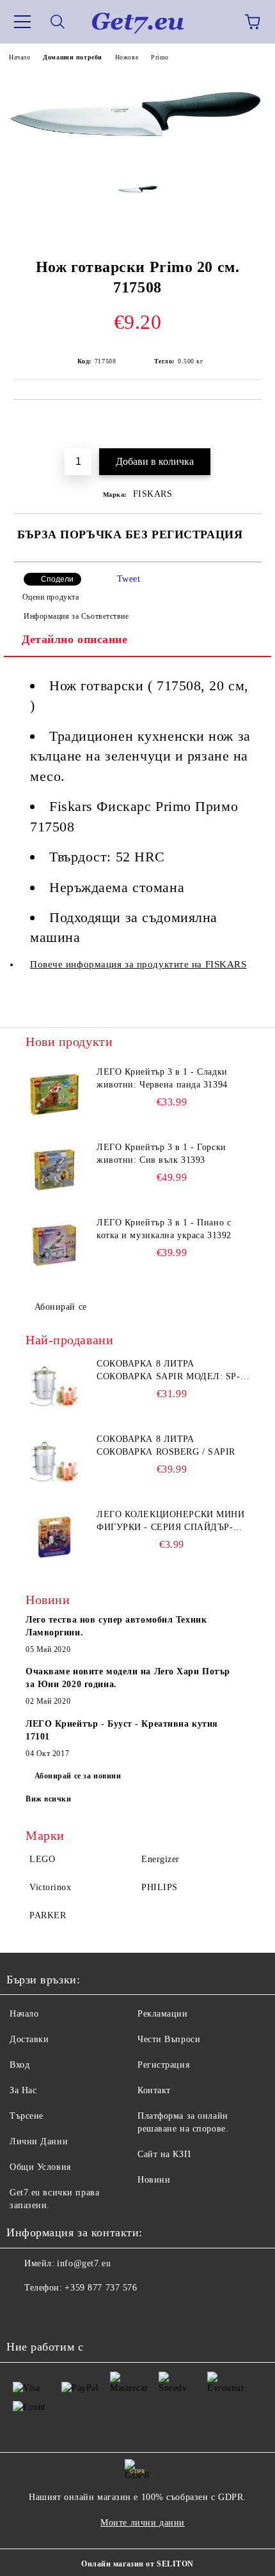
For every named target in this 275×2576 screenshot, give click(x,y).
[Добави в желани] (243, 421)
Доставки (29, 2039)
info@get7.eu (84, 2263)
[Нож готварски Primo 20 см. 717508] (137, 163)
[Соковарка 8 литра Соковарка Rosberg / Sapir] (54, 1462)
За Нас (23, 2090)
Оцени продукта (51, 597)
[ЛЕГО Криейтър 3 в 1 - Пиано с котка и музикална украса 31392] (54, 1245)
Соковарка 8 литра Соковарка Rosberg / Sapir (166, 1445)
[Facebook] (23, 2314)
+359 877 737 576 (101, 2288)
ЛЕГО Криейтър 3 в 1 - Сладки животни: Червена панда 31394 (162, 1078)
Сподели (57, 579)
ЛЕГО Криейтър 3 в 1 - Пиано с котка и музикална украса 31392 (164, 1229)
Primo (160, 57)
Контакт (154, 2090)
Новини (154, 2180)
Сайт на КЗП (164, 2154)
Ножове (127, 57)
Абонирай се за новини (78, 1776)
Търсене (27, 2116)
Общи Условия (40, 2167)
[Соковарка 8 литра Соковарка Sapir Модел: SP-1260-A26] (54, 1386)
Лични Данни (39, 2141)
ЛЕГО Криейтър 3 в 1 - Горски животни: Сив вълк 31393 (161, 1154)
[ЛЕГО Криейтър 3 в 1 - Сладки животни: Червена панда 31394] (54, 1095)
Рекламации (163, 2014)
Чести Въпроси (169, 2039)
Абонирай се (61, 1307)
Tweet (129, 579)
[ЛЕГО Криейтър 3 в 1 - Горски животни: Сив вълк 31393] (54, 1170)
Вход (20, 2065)
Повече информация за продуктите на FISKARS (138, 964)
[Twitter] (51, 2314)
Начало (20, 57)
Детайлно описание (75, 639)
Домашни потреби (72, 57)
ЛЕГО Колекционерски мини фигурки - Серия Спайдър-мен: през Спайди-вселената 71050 (173, 1522)
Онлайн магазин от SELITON (137, 2564)
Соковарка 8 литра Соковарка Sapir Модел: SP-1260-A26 (169, 1371)
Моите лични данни (143, 2523)
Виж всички (49, 1799)
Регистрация (163, 2065)
